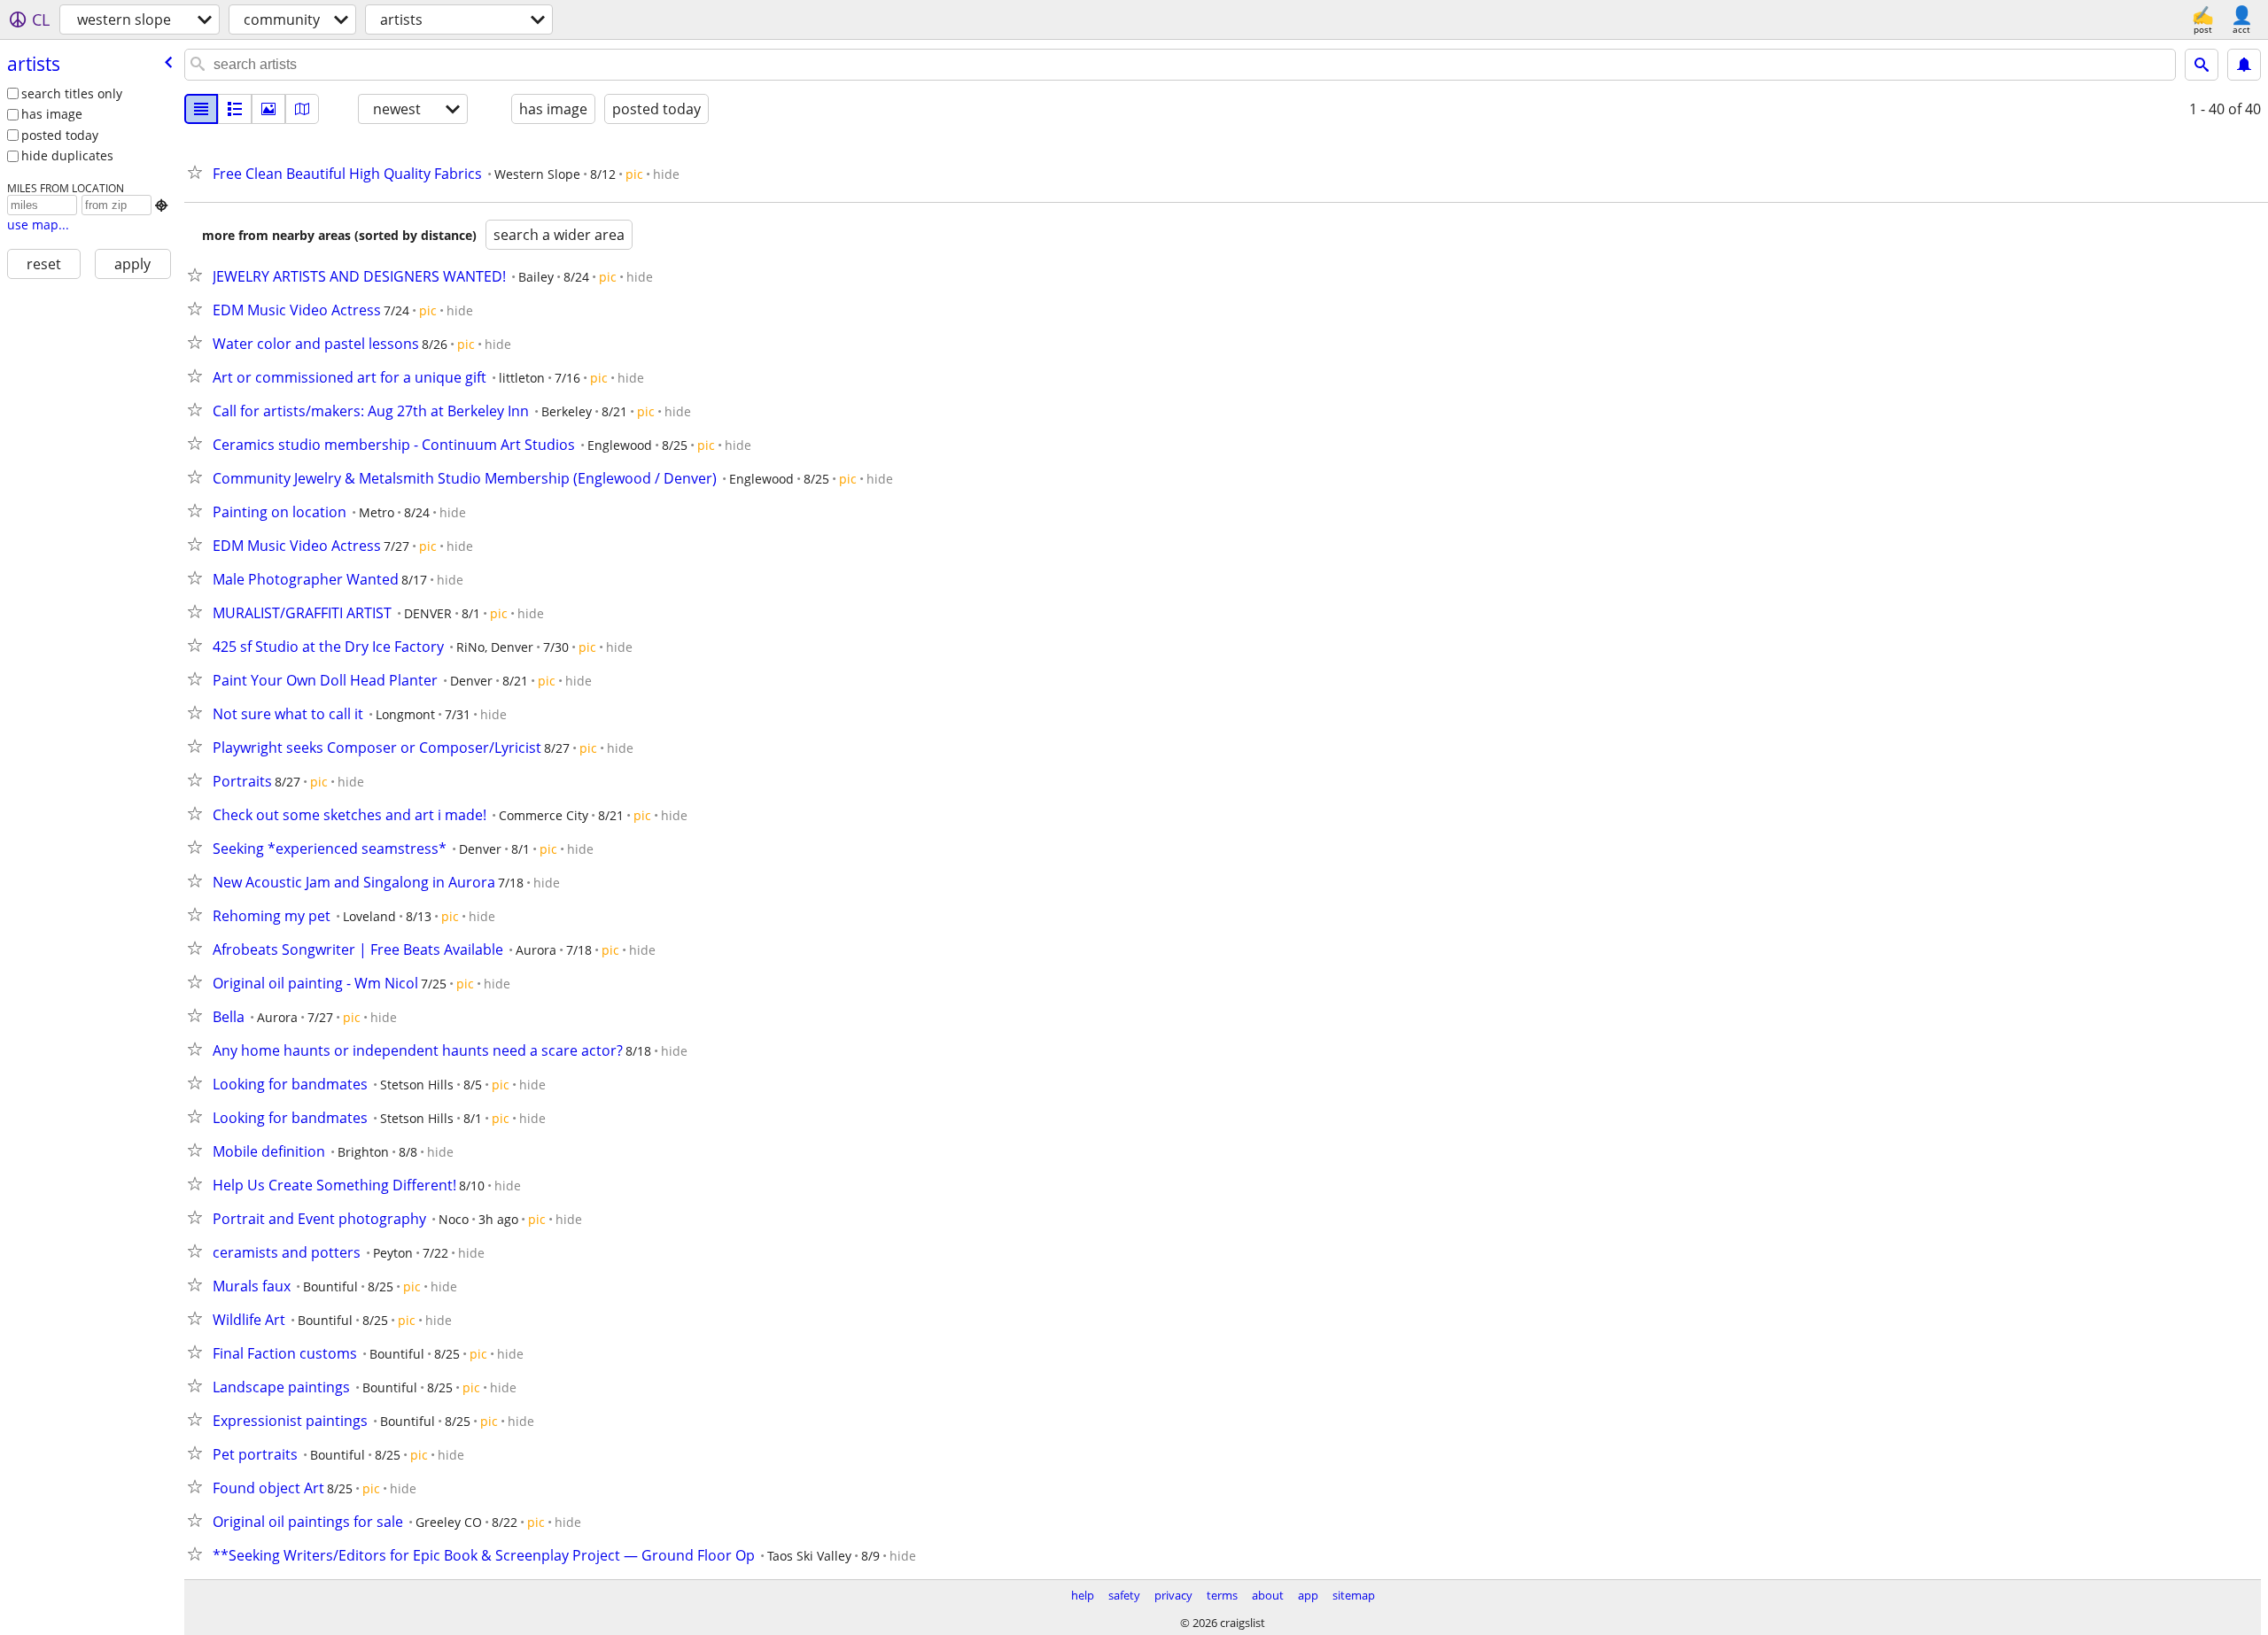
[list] (201, 109)
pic (634, 174)
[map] (302, 109)
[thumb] (235, 109)
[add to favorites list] (198, 172)
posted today (60, 135)
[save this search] (2244, 65)
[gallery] (268, 109)
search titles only (72, 93)
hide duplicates (67, 155)
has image (52, 114)
